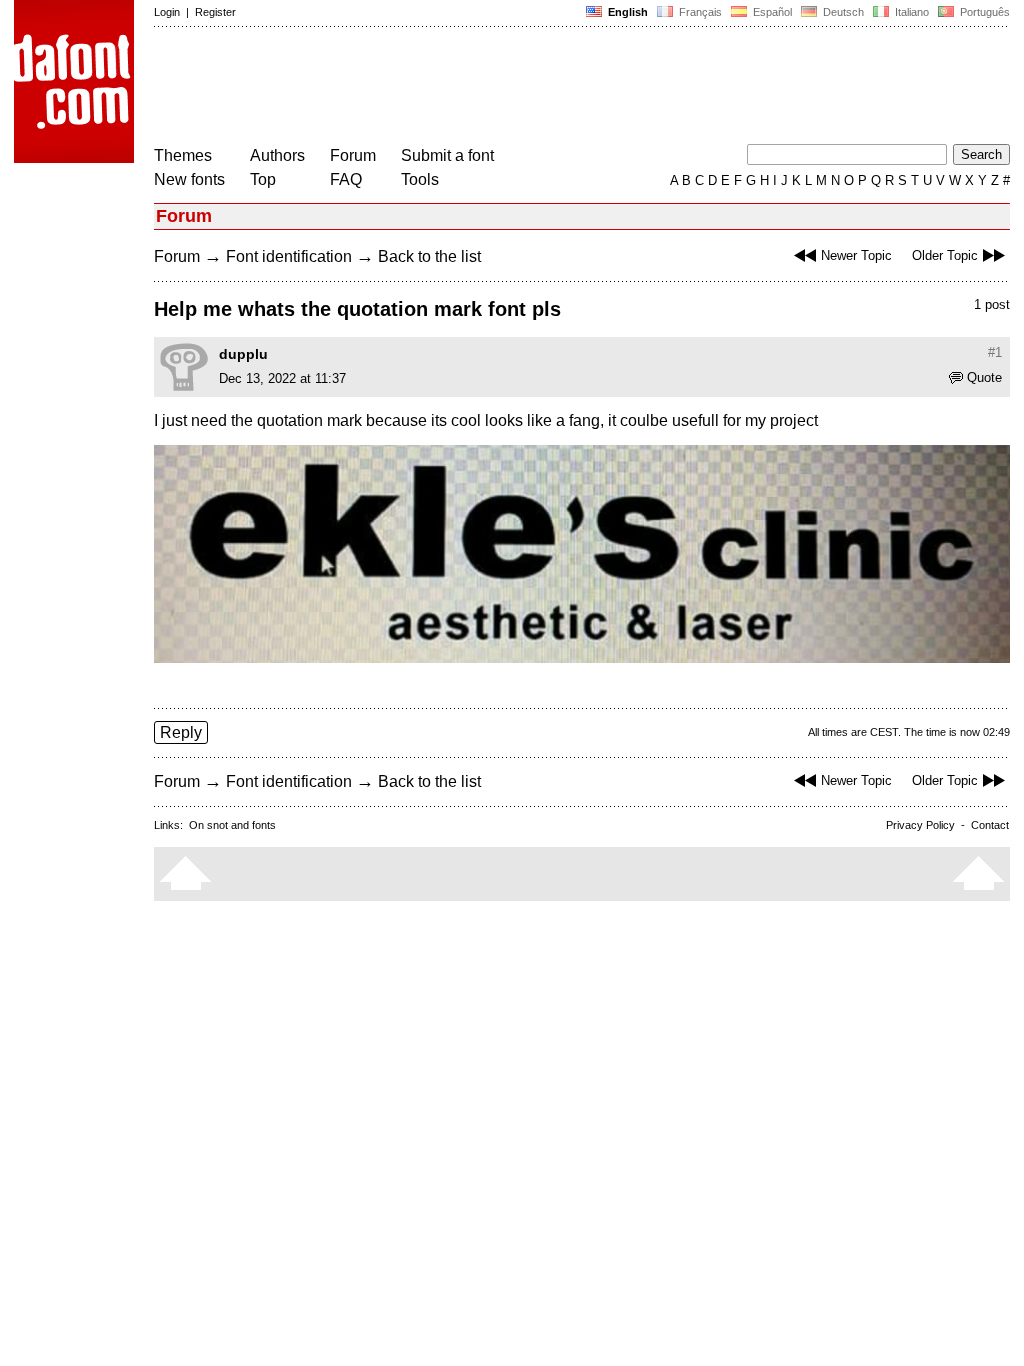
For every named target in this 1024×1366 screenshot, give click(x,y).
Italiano (910, 12)
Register (215, 12)
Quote (984, 377)
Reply (181, 732)
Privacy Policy (920, 825)
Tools (420, 179)
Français (699, 12)
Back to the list (429, 256)
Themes (183, 155)
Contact (990, 825)
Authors (277, 155)
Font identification (289, 256)
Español (771, 12)
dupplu (243, 354)
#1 (995, 352)
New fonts (189, 179)
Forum (353, 155)
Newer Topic (856, 255)
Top (263, 179)
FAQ (346, 179)
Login (167, 12)
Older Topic (945, 255)
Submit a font (447, 155)
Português (982, 12)
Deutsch (842, 12)
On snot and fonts (232, 825)
